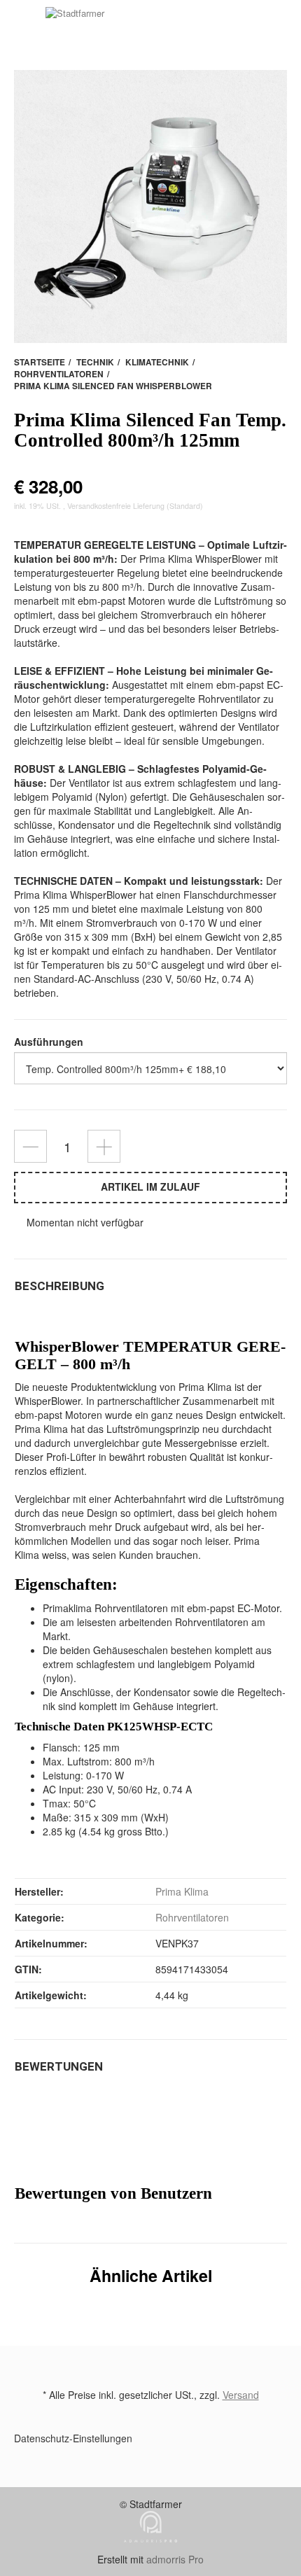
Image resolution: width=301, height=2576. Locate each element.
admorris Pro (175, 2559)
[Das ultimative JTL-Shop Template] (150, 2545)
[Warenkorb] (26, 27)
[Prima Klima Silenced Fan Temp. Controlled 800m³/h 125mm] (150, 206)
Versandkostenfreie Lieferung (116, 506)
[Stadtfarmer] (164, 28)
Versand (241, 2395)
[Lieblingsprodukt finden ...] (278, 28)
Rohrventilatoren (192, 1917)
